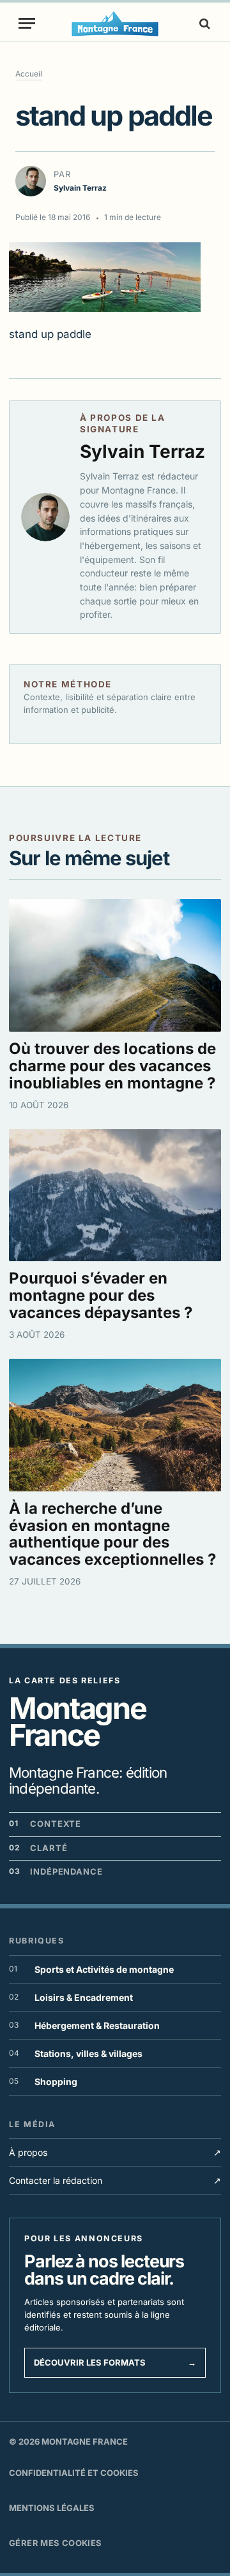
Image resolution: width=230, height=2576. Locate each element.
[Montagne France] (115, 23)
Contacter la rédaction (115, 2180)
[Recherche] (203, 23)
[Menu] (27, 23)
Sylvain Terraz (142, 451)
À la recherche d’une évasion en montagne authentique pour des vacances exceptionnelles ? (112, 1534)
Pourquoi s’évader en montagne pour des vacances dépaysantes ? (101, 1295)
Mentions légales (52, 2508)
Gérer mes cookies (56, 2543)
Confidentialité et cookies (74, 2473)
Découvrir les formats (115, 2362)
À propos (115, 2152)
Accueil (29, 74)
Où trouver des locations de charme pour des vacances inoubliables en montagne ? (112, 1066)
